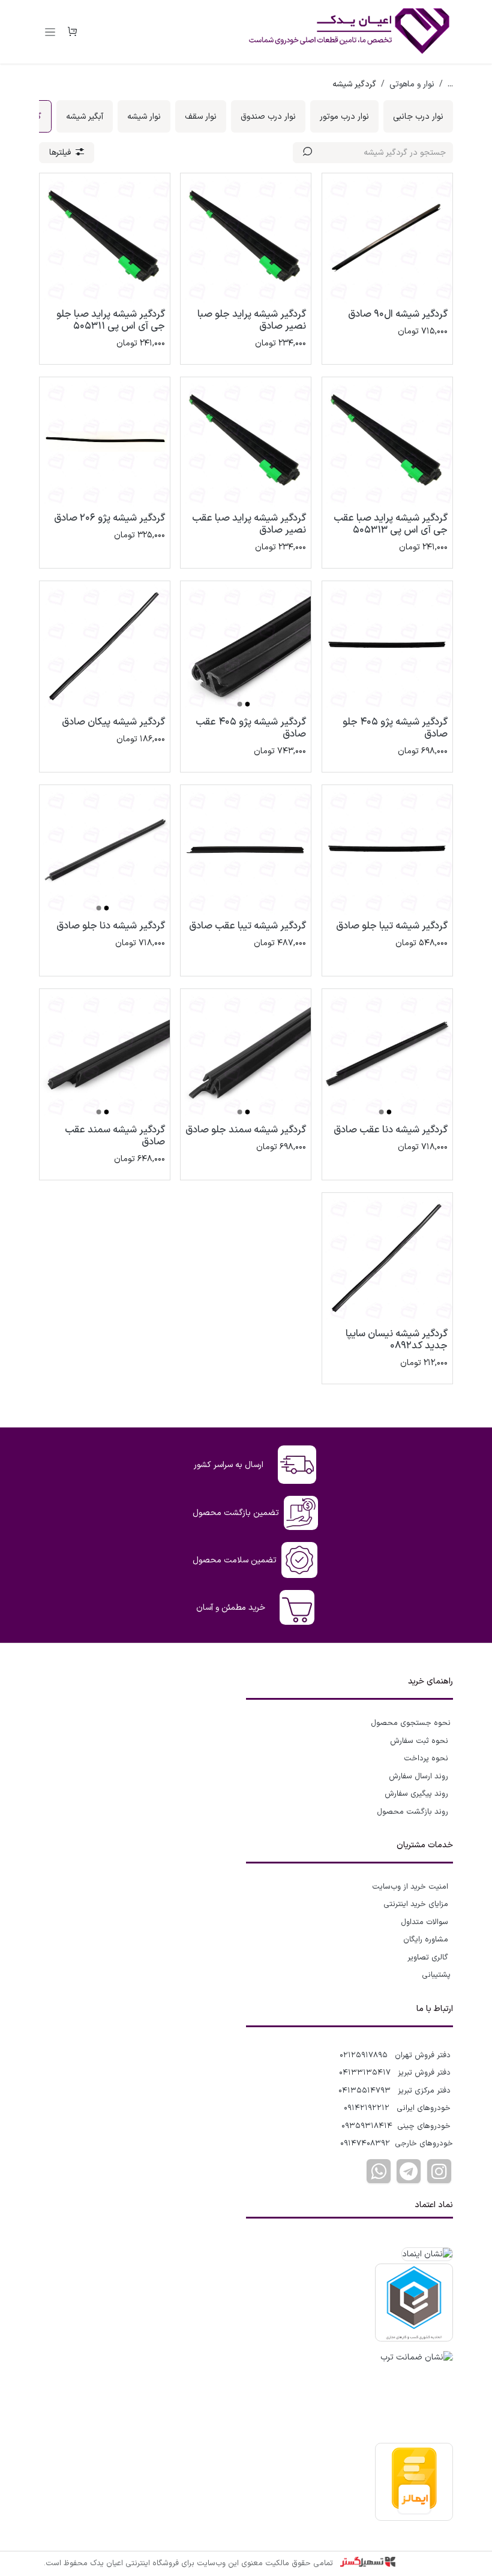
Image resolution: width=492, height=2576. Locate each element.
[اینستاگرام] (439, 2171)
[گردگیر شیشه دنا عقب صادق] (387, 1054)
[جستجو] (307, 153)
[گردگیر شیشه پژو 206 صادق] (105, 442)
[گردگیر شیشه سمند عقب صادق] (105, 1054)
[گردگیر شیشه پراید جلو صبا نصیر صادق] (246, 238)
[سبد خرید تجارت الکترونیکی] (72, 32)
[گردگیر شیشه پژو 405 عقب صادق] (246, 646)
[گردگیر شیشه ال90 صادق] (387, 238)
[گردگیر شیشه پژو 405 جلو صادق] (387, 646)
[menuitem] (418, 116)
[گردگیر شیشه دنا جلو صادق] (105, 850)
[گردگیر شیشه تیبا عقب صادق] (246, 850)
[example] (409, 2171)
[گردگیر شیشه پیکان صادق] (105, 646)
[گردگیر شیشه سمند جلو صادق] (246, 1054)
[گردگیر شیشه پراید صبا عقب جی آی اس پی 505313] (387, 442)
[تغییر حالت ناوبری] (50, 32)
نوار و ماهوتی (412, 84)
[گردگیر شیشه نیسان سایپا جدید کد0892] (387, 1258)
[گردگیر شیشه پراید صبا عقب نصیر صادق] (246, 442)
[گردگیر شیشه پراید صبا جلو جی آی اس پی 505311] (105, 238)
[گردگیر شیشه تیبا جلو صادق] (387, 850)
